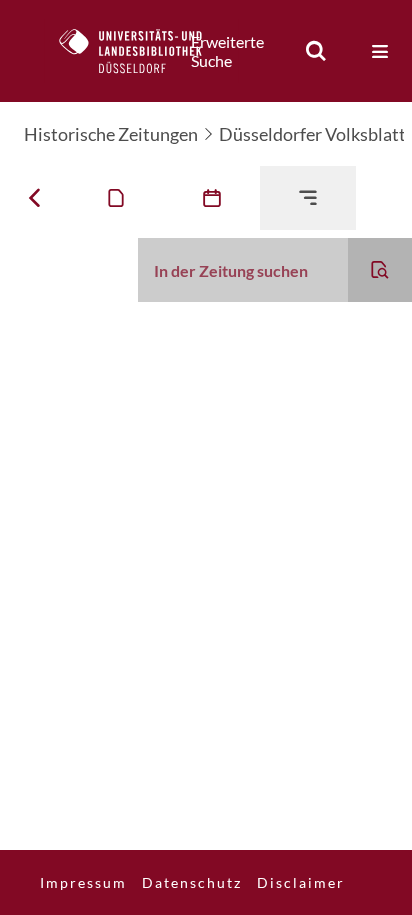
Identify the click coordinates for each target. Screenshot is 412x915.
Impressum (83, 882)
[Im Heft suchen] (380, 270)
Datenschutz (192, 882)
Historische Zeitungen (111, 134)
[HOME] (141, 51)
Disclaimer (301, 882)
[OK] (316, 51)
